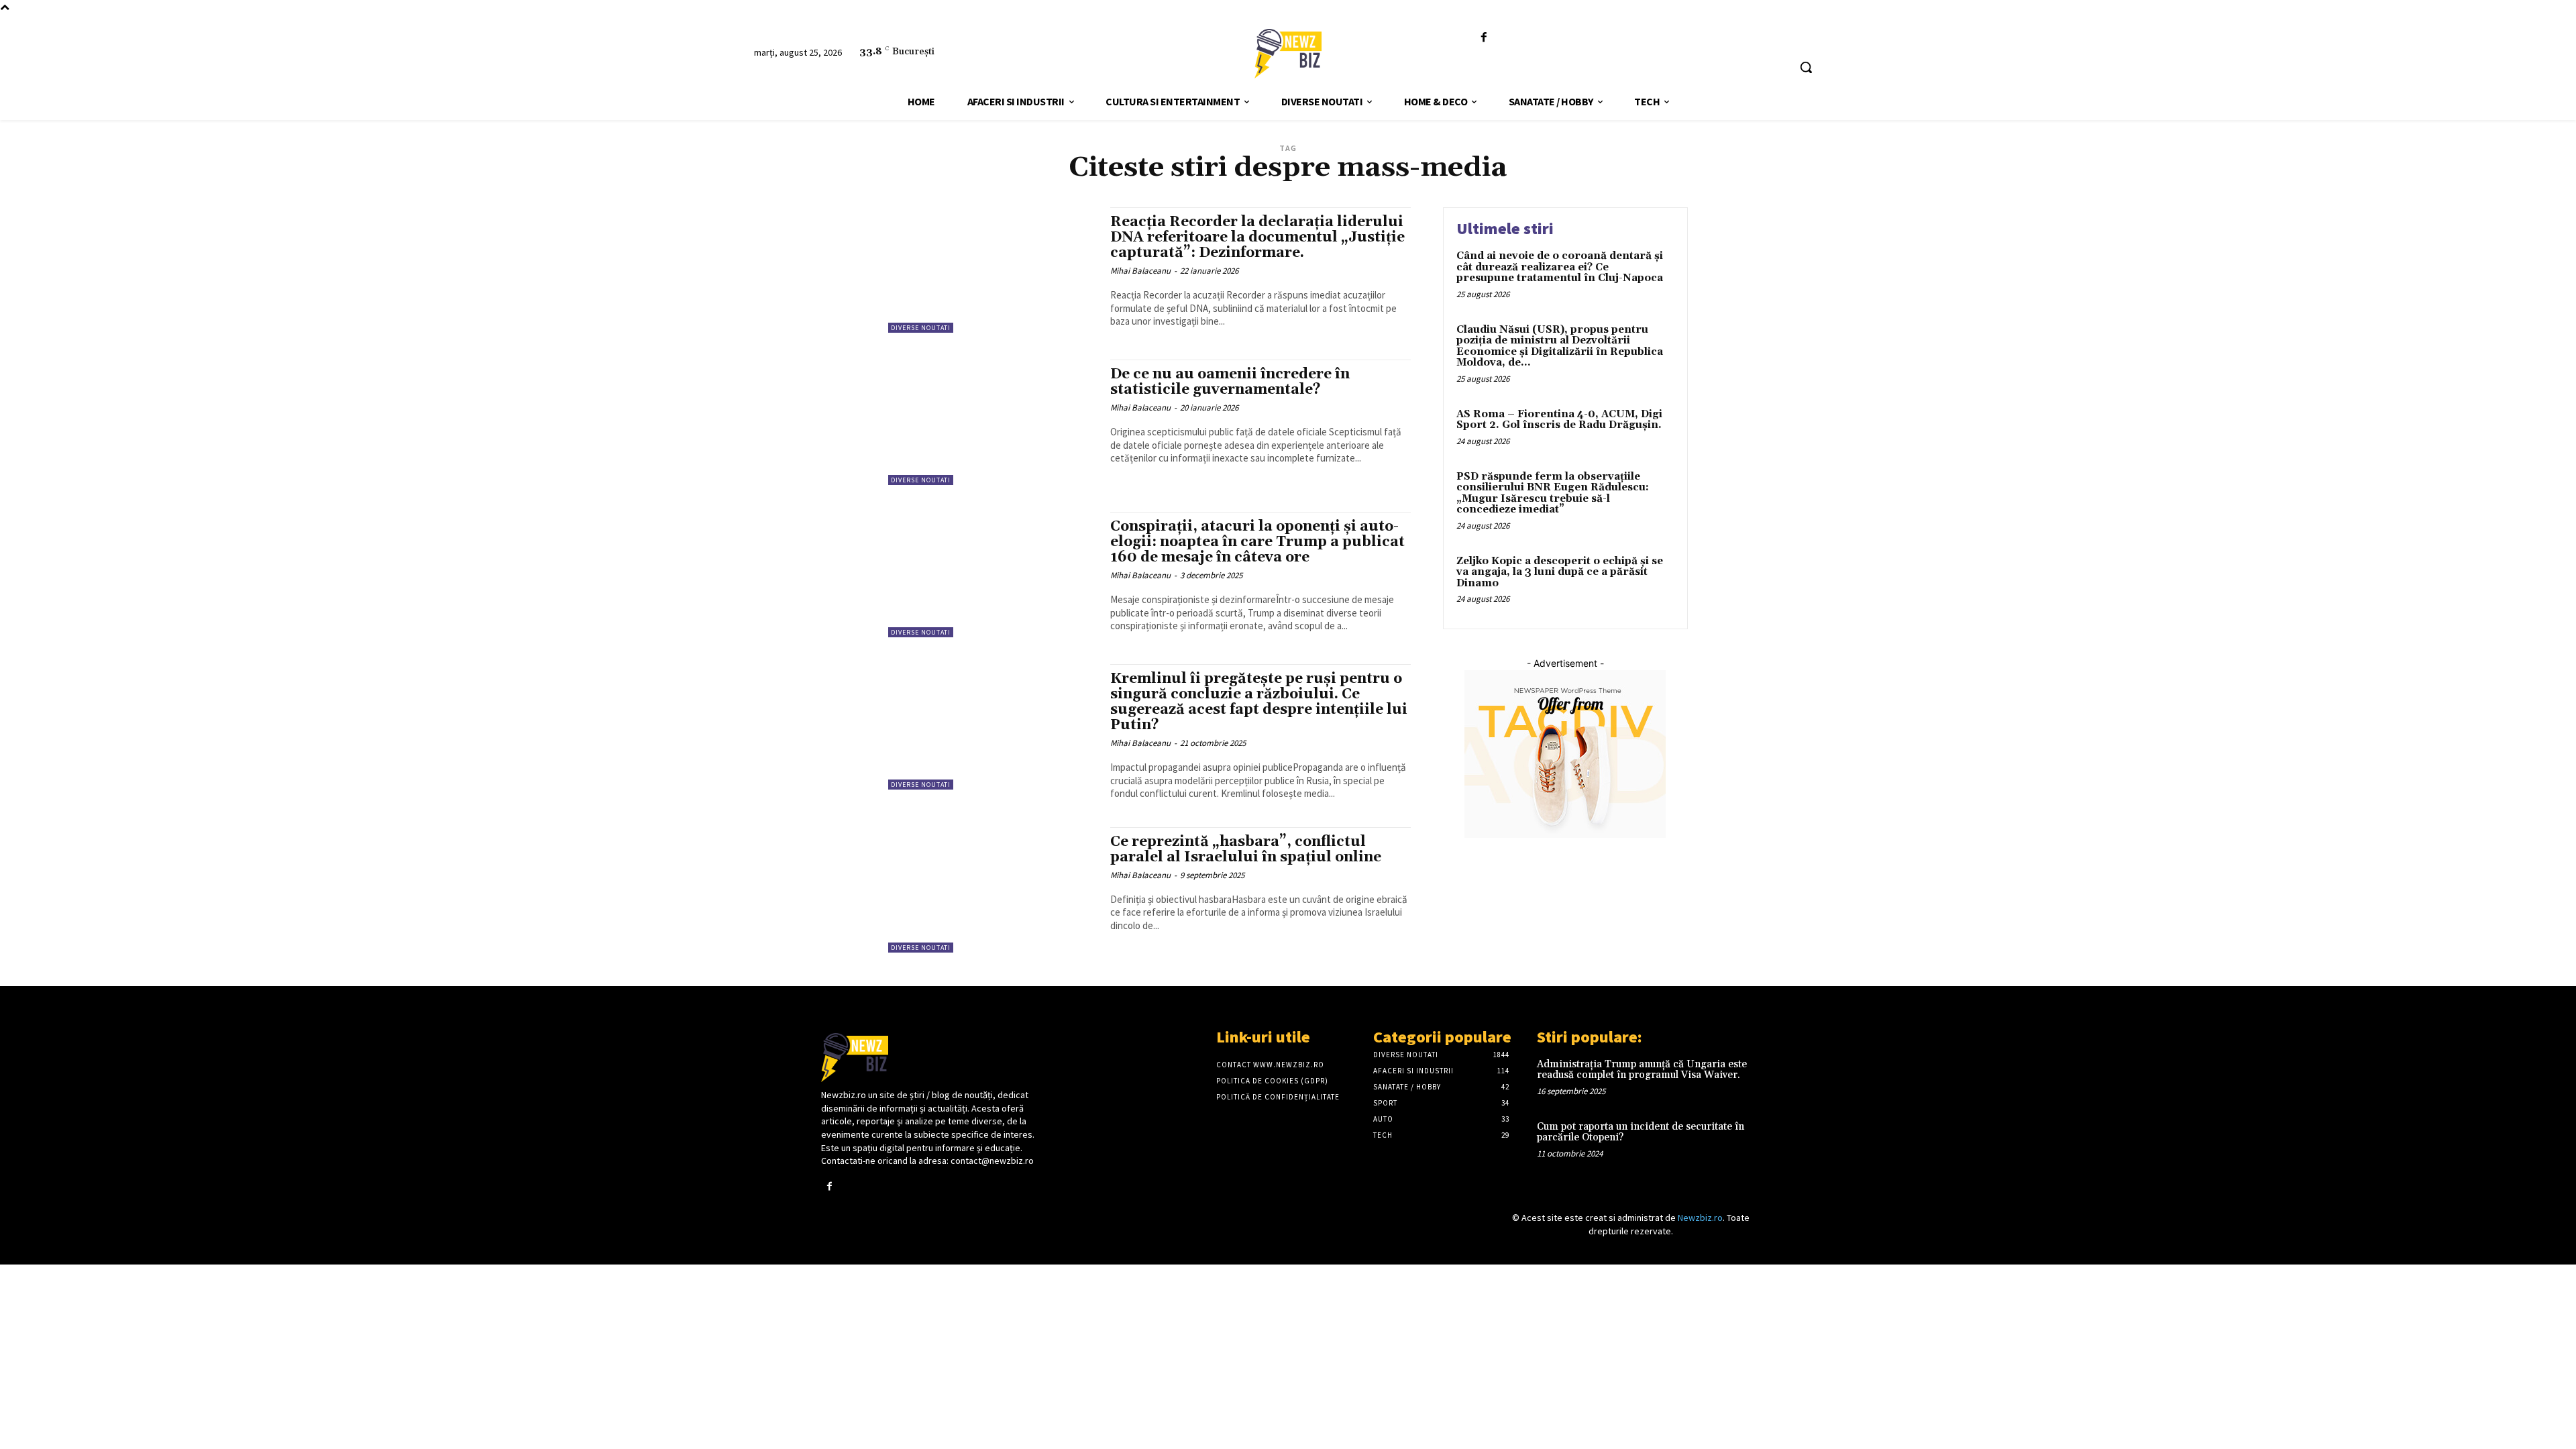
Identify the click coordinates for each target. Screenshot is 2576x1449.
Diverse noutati (921, 328)
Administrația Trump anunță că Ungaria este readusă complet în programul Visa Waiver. (1642, 1070)
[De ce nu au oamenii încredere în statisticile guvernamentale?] (992, 422)
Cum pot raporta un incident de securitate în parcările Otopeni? (1641, 1132)
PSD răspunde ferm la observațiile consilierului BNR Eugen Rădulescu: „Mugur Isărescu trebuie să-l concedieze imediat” (1553, 493)
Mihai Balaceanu (1140, 271)
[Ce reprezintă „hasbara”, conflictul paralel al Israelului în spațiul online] (992, 890)
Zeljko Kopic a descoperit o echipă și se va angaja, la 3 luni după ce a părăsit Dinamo (1560, 572)
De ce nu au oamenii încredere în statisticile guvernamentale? (1230, 382)
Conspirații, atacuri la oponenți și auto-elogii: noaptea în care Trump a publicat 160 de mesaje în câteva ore (1257, 542)
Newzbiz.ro (1700, 1218)
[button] (1806, 67)
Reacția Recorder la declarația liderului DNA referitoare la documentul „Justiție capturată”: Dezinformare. (1257, 237)
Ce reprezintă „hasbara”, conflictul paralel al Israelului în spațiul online (1246, 850)
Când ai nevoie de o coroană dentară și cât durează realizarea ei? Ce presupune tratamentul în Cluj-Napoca (1560, 267)
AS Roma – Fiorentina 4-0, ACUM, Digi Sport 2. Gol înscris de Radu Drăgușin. (1559, 420)
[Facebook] (1484, 38)
